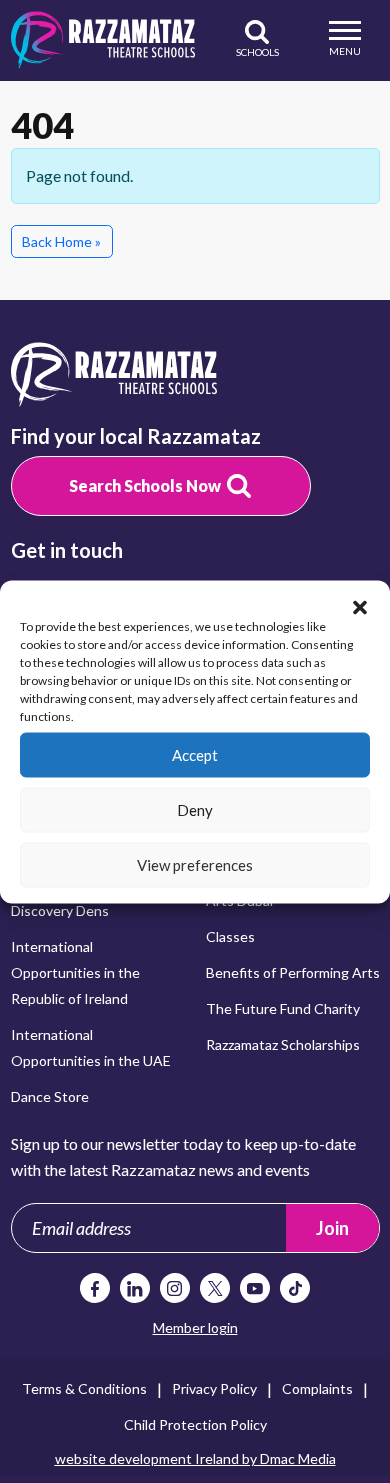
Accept (195, 755)
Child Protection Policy (195, 1424)
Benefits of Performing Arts (293, 972)
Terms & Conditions (84, 1388)
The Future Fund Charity (283, 1008)
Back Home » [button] (61, 241)
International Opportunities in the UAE (91, 1047)
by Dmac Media (195, 1458)
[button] (360, 605)
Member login (195, 1327)
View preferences (195, 865)
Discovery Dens (60, 910)
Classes (230, 936)
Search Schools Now (145, 485)
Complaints (317, 1388)
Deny (195, 810)
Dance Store (50, 1096)
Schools (257, 52)
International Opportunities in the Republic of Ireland (75, 972)
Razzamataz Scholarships (283, 1044)
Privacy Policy (214, 1388)
